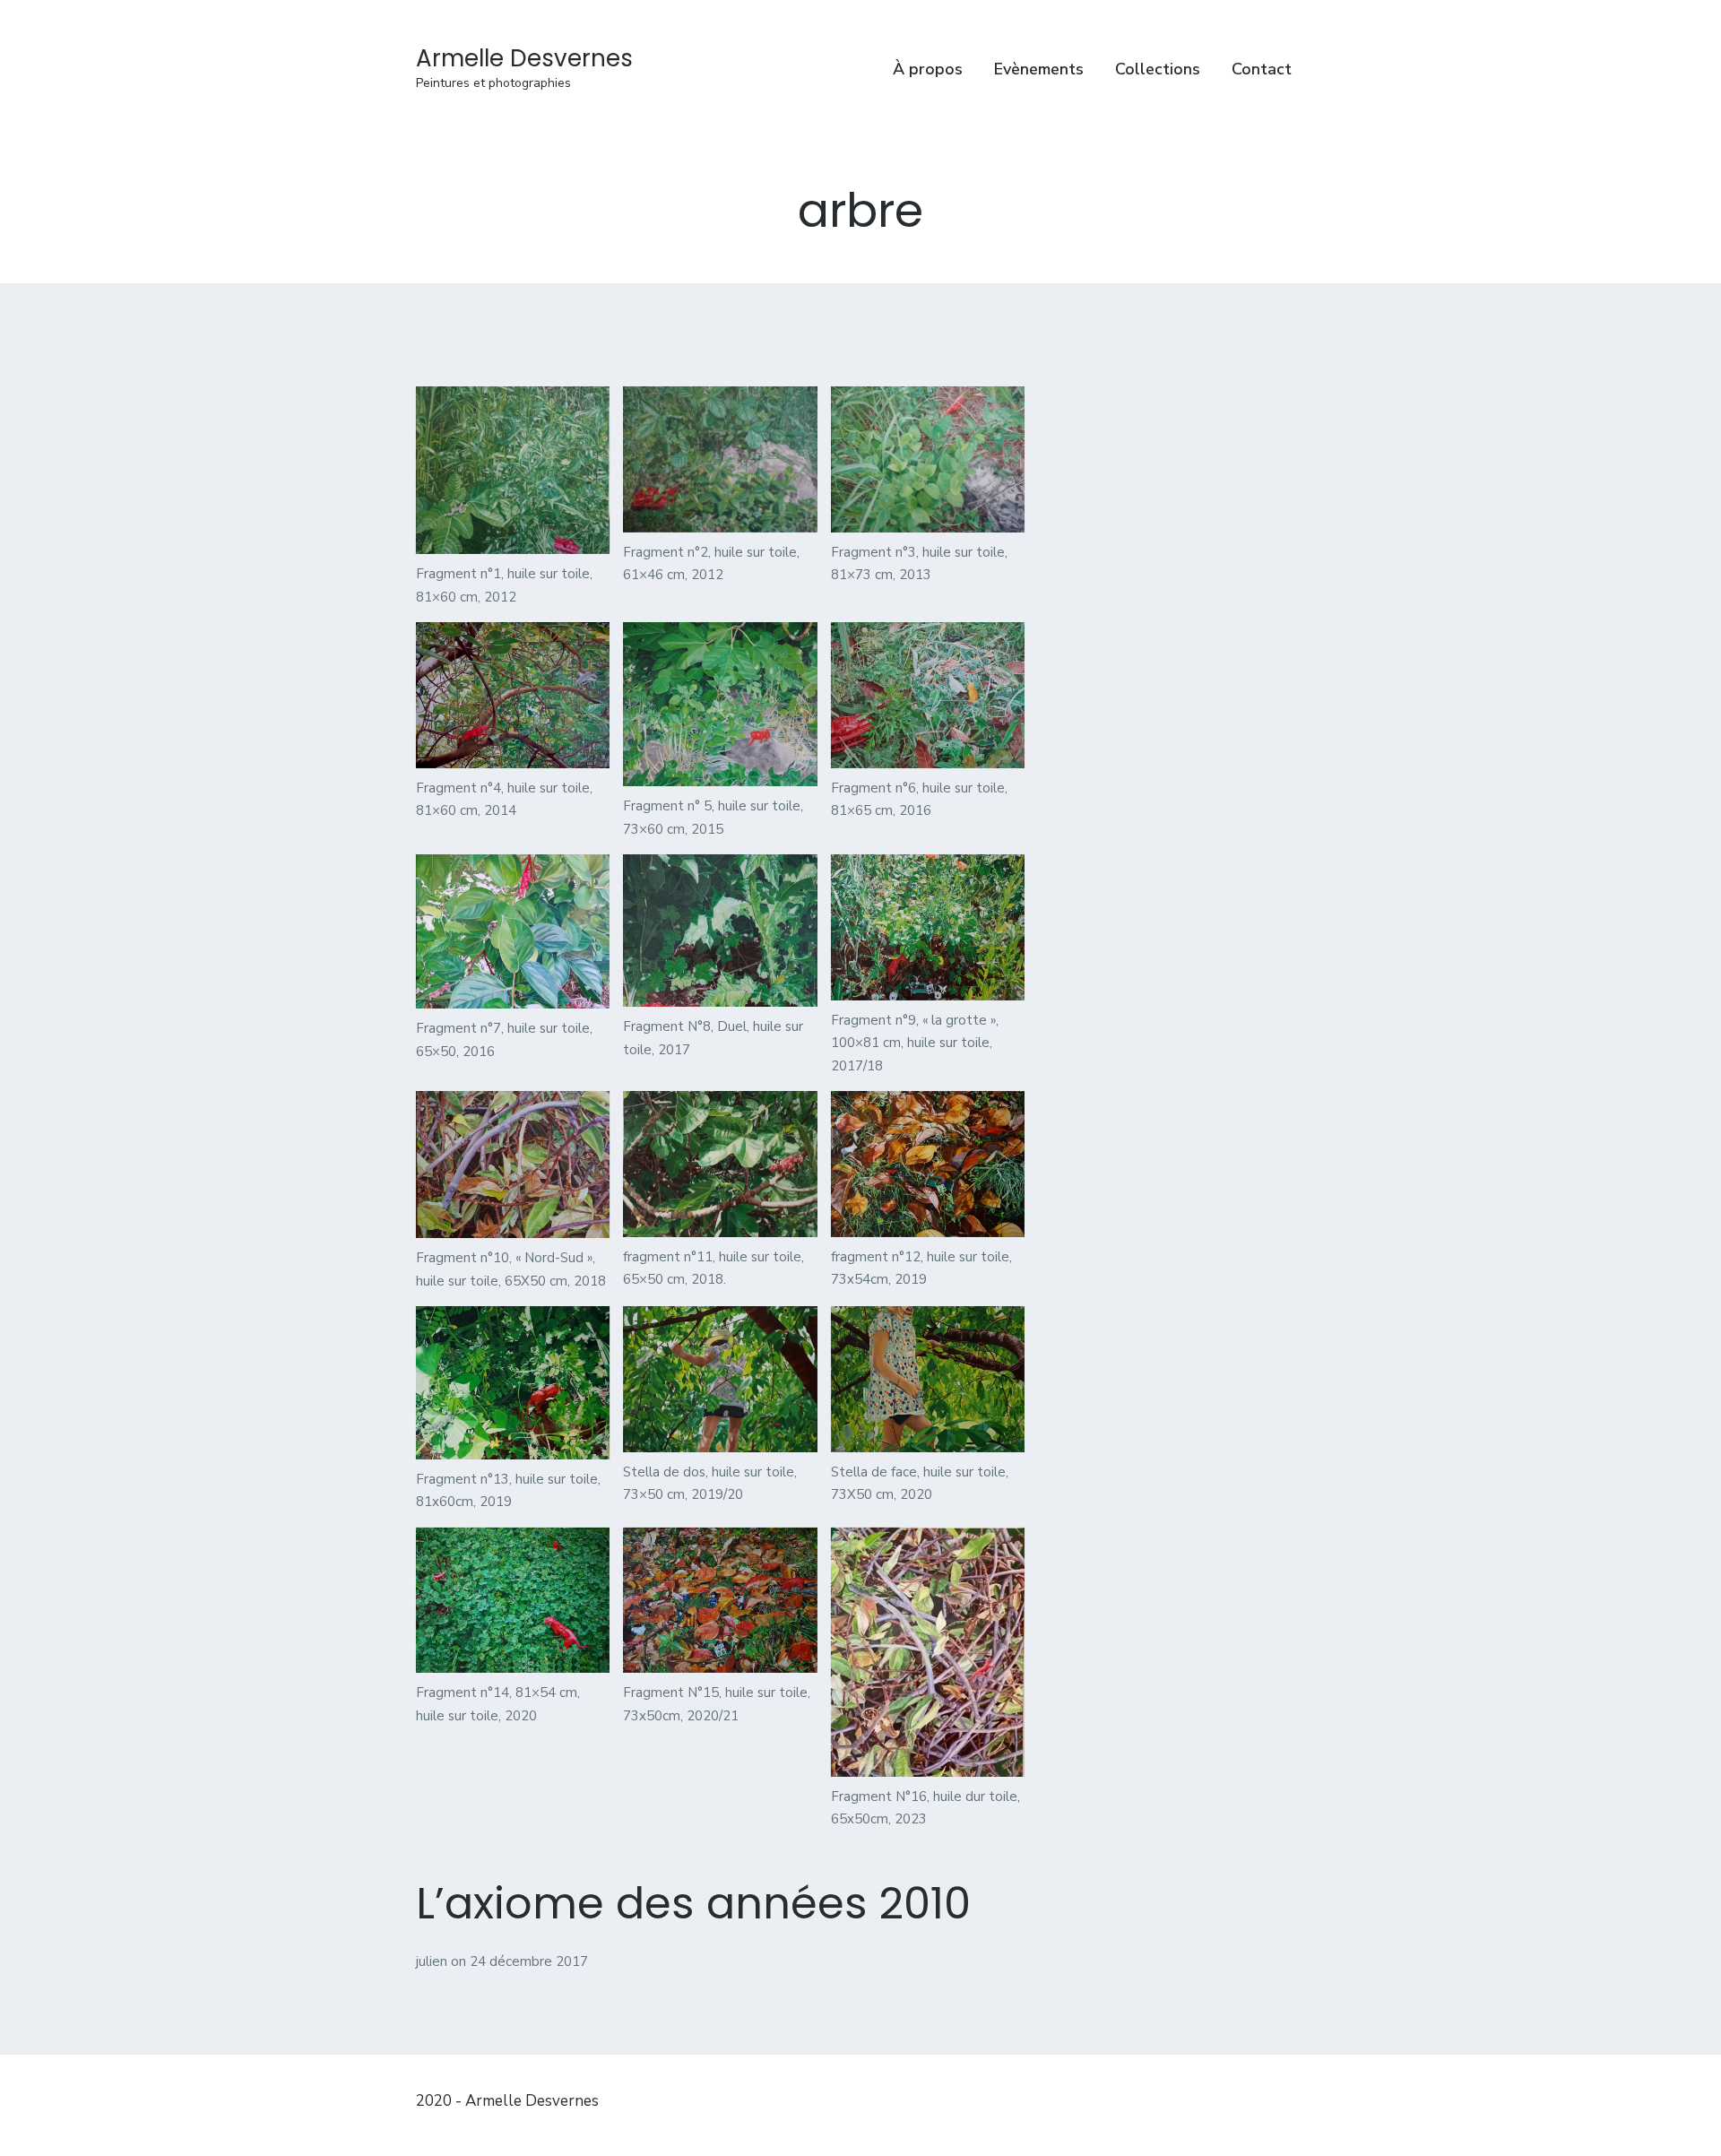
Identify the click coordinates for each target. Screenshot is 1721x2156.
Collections (1158, 69)
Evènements (1039, 69)
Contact (1262, 69)
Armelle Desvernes (524, 58)
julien (433, 1961)
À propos (928, 69)
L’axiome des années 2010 (693, 1904)
